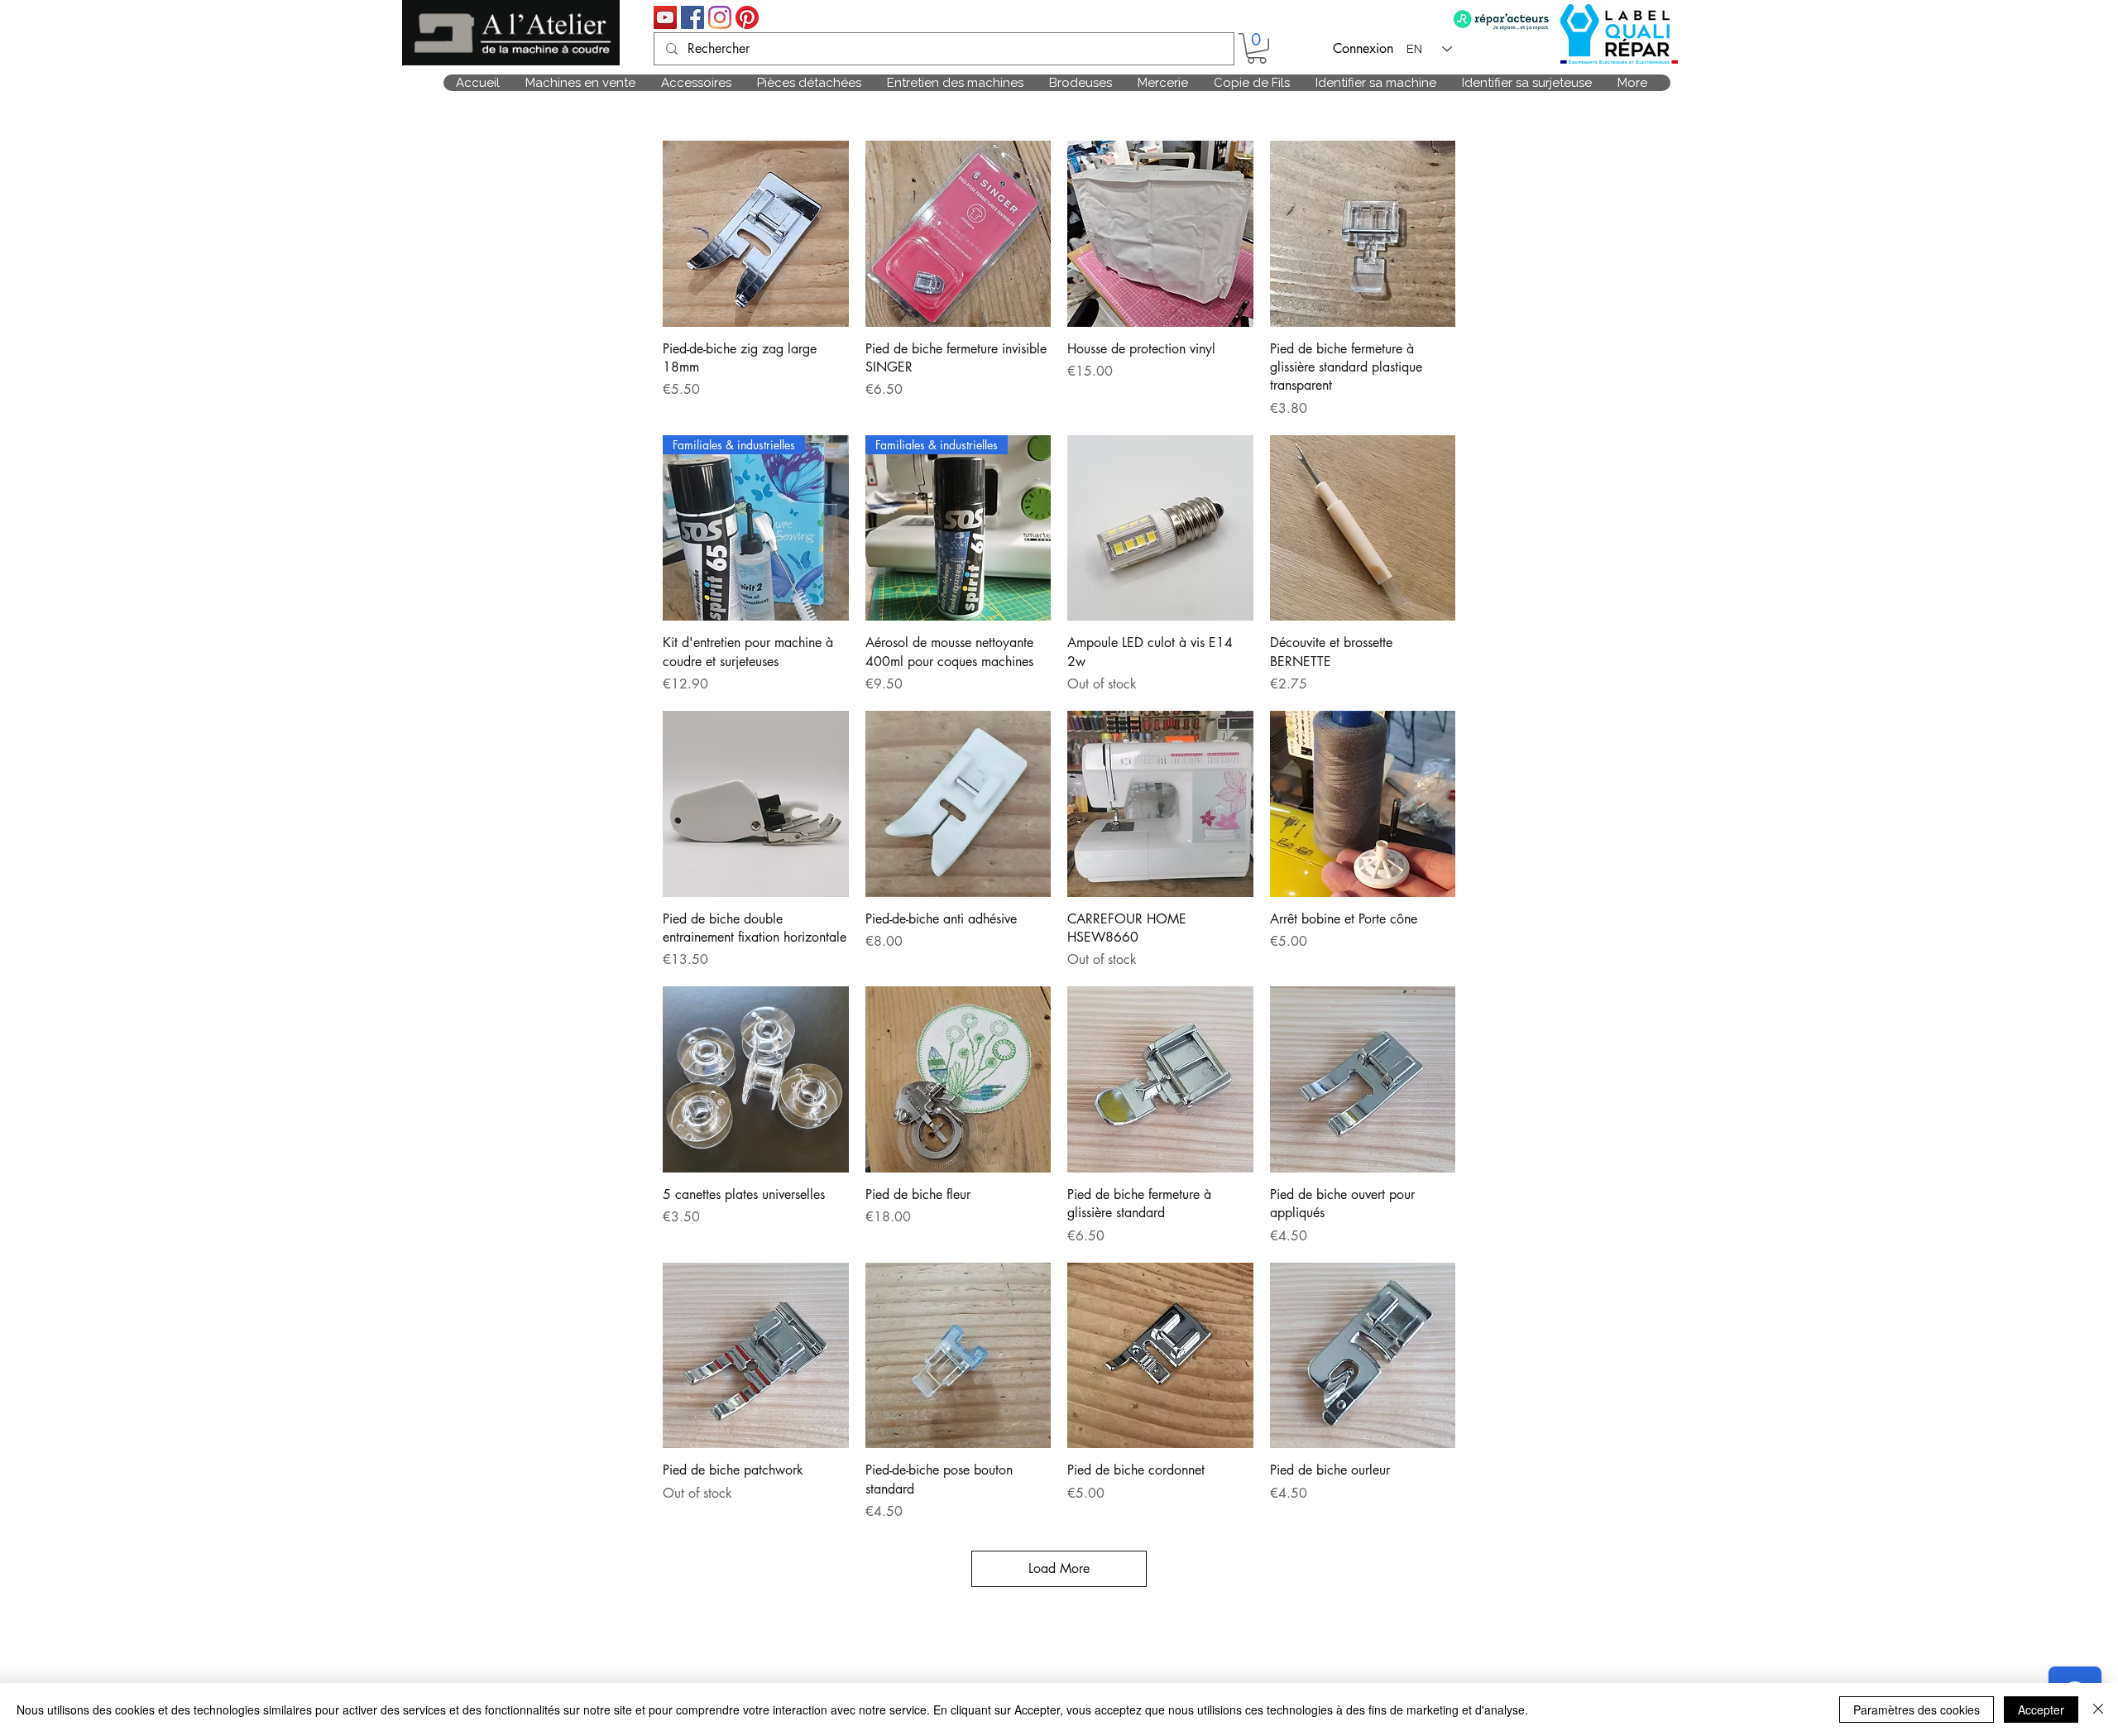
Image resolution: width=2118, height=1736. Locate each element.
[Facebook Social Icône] (692, 17)
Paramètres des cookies (1917, 1710)
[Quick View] (756, 234)
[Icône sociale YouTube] (665, 17)
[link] (1257, 48)
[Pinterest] (747, 17)
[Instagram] (720, 17)
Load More (1059, 1568)
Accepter (2041, 1710)
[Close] (2098, 1710)
